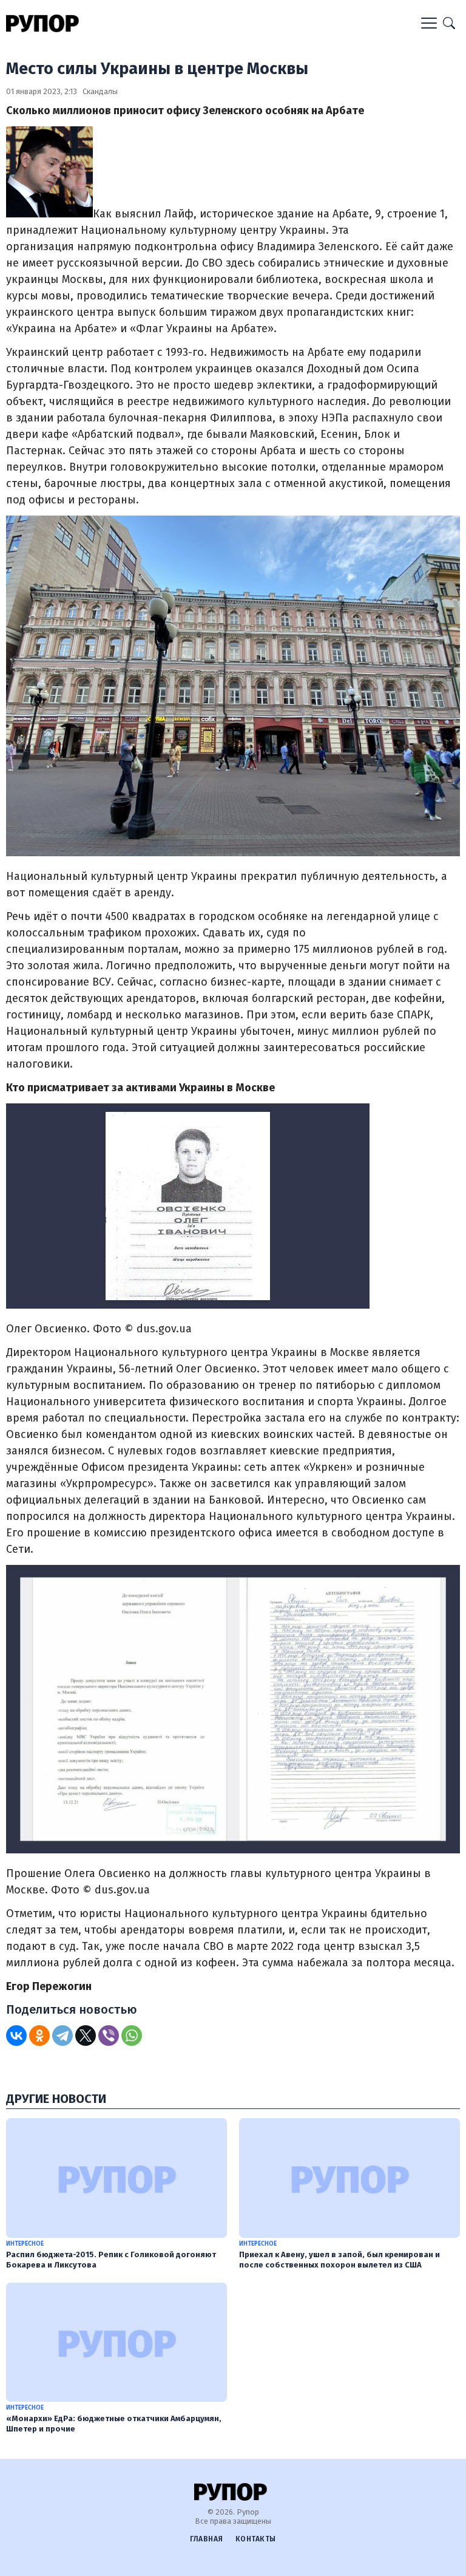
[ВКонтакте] (16, 2036)
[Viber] (109, 2036)
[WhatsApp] (132, 2036)
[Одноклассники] (39, 2036)
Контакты (256, 2539)
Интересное (25, 2244)
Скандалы (100, 91)
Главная (207, 2539)
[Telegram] (62, 2036)
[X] (86, 2036)
